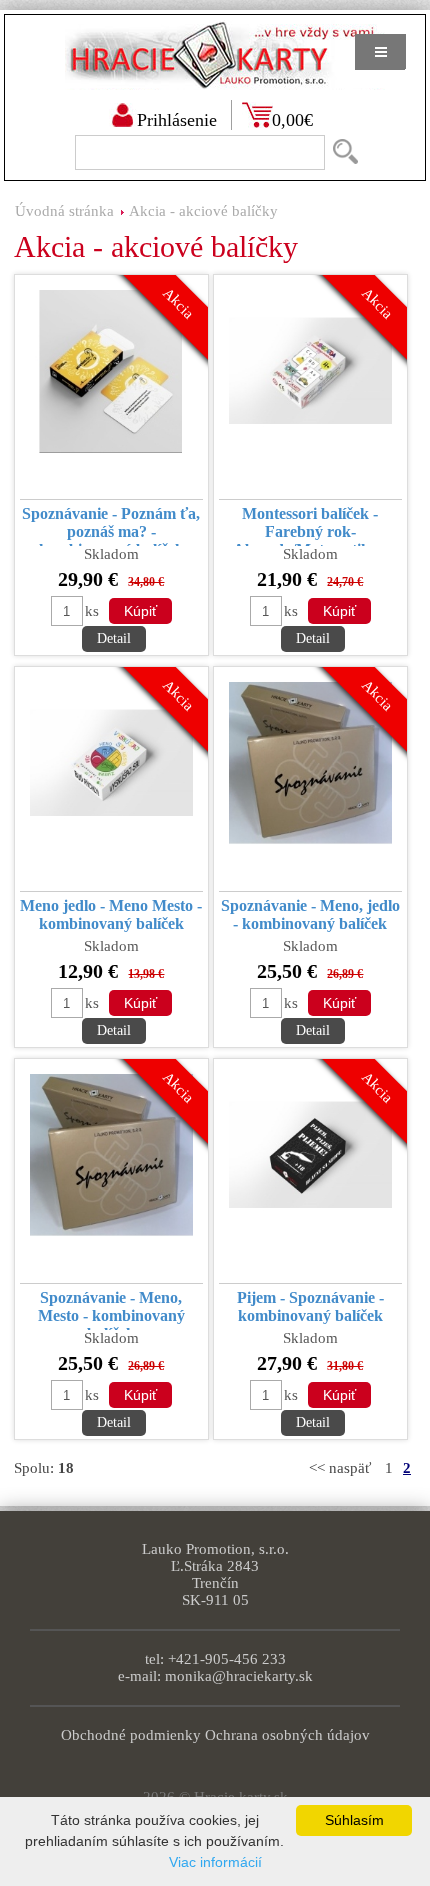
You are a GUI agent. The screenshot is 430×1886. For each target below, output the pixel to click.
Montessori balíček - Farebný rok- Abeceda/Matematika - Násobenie (310, 525)
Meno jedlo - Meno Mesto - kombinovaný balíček (111, 914)
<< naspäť (340, 1468)
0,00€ (292, 120)
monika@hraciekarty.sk (239, 1676)
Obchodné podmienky (131, 1735)
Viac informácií (215, 1862)
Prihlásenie (177, 120)
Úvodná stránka (64, 211)
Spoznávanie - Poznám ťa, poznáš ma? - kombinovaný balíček (111, 525)
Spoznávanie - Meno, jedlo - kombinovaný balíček (310, 914)
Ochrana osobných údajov (287, 1735)
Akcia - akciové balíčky (203, 211)
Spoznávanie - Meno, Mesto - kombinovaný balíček (111, 1309)
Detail (114, 638)
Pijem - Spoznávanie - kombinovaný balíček (310, 1306)
